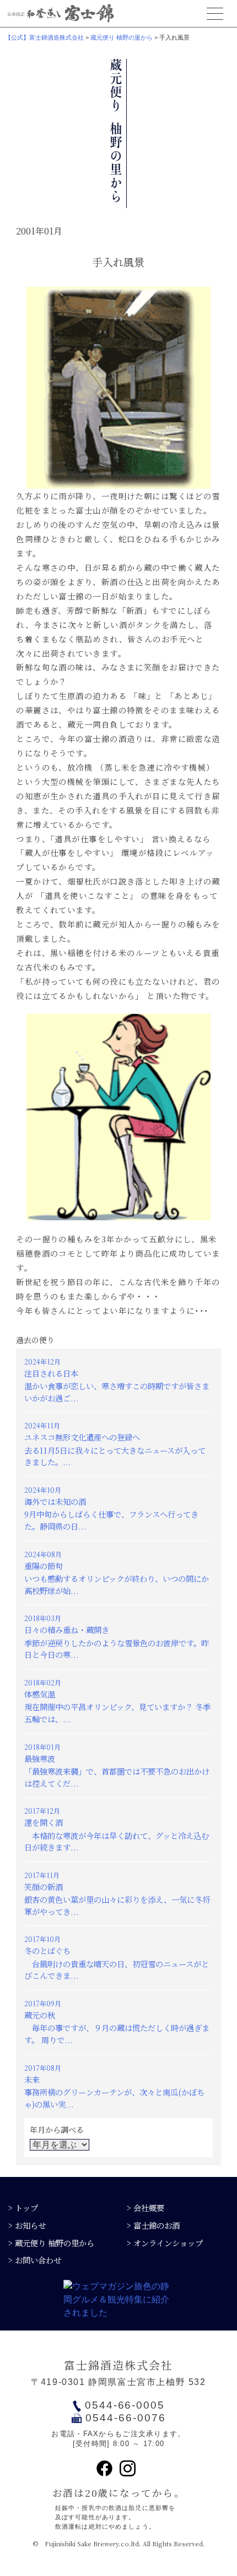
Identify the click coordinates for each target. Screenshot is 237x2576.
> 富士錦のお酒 (153, 2225)
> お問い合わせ (35, 2260)
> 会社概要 (146, 2207)
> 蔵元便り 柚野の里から (51, 2243)
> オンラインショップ (165, 2243)
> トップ (23, 2207)
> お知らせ (27, 2225)
